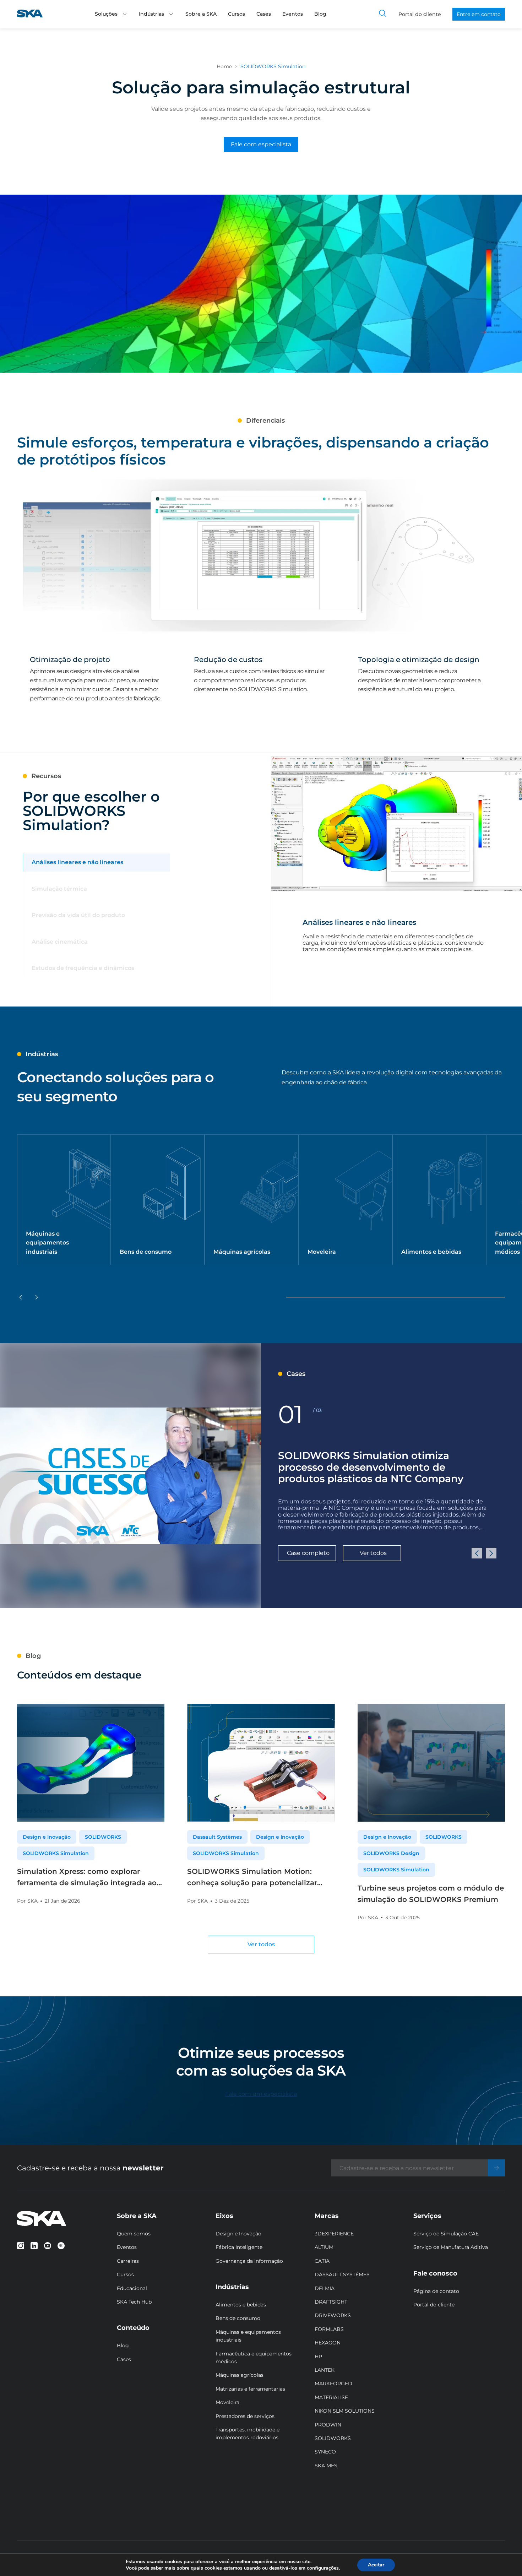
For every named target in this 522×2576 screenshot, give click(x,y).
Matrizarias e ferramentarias (250, 2389)
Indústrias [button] (151, 14)
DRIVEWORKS (333, 2315)
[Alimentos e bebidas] (439, 1200)
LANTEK (325, 2370)
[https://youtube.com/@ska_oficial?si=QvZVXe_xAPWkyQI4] (48, 2246)
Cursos (236, 14)
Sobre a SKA (201, 14)
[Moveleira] (346, 1200)
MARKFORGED (333, 2384)
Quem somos (134, 2234)
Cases (264, 14)
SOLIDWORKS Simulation (56, 1853)
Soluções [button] (106, 14)
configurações (323, 2568)
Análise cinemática (60, 942)
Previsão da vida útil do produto (78, 915)
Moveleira (227, 2402)
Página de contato (436, 2291)
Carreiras (128, 2261)
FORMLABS (329, 2329)
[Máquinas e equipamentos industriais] (64, 1200)
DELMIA (325, 2288)
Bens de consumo (238, 2318)
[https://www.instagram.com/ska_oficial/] (21, 2246)
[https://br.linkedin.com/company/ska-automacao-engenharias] (34, 2246)
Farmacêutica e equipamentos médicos (254, 2358)
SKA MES (326, 2466)
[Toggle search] (383, 14)
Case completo (308, 1553)
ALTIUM (324, 2247)
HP (318, 2357)
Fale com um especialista (261, 2094)
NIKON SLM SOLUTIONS (345, 2411)
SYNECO (325, 2452)
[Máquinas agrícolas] (251, 1200)
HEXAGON (328, 2343)
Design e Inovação (47, 1837)
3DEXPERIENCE (334, 2234)
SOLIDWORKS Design (391, 1853)
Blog (320, 14)
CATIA (322, 2261)
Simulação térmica (59, 889)
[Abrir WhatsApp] (504, 2558)
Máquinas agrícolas (240, 2375)
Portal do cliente (420, 14)
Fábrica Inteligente (239, 2247)
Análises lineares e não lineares (77, 862)
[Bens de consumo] (158, 1200)
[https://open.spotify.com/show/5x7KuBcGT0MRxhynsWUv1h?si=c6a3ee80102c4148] (61, 2246)
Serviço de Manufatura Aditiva (451, 2247)
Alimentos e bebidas (241, 2305)
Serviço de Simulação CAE (446, 2234)
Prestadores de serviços (245, 2416)
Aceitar (376, 2565)
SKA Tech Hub (134, 2302)
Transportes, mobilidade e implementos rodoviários (248, 2434)
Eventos (293, 14)
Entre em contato (479, 14)
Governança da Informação (249, 2261)
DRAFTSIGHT (331, 2302)
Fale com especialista (261, 144)
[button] (125, 14)
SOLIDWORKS (103, 1837)
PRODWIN (328, 2425)
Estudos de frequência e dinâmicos (83, 968)
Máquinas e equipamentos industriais (248, 2336)
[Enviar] (496, 2168)
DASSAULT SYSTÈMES (342, 2274)
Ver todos (373, 1553)
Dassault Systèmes (217, 1837)
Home (224, 66)
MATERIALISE (331, 2397)
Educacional (132, 2288)
